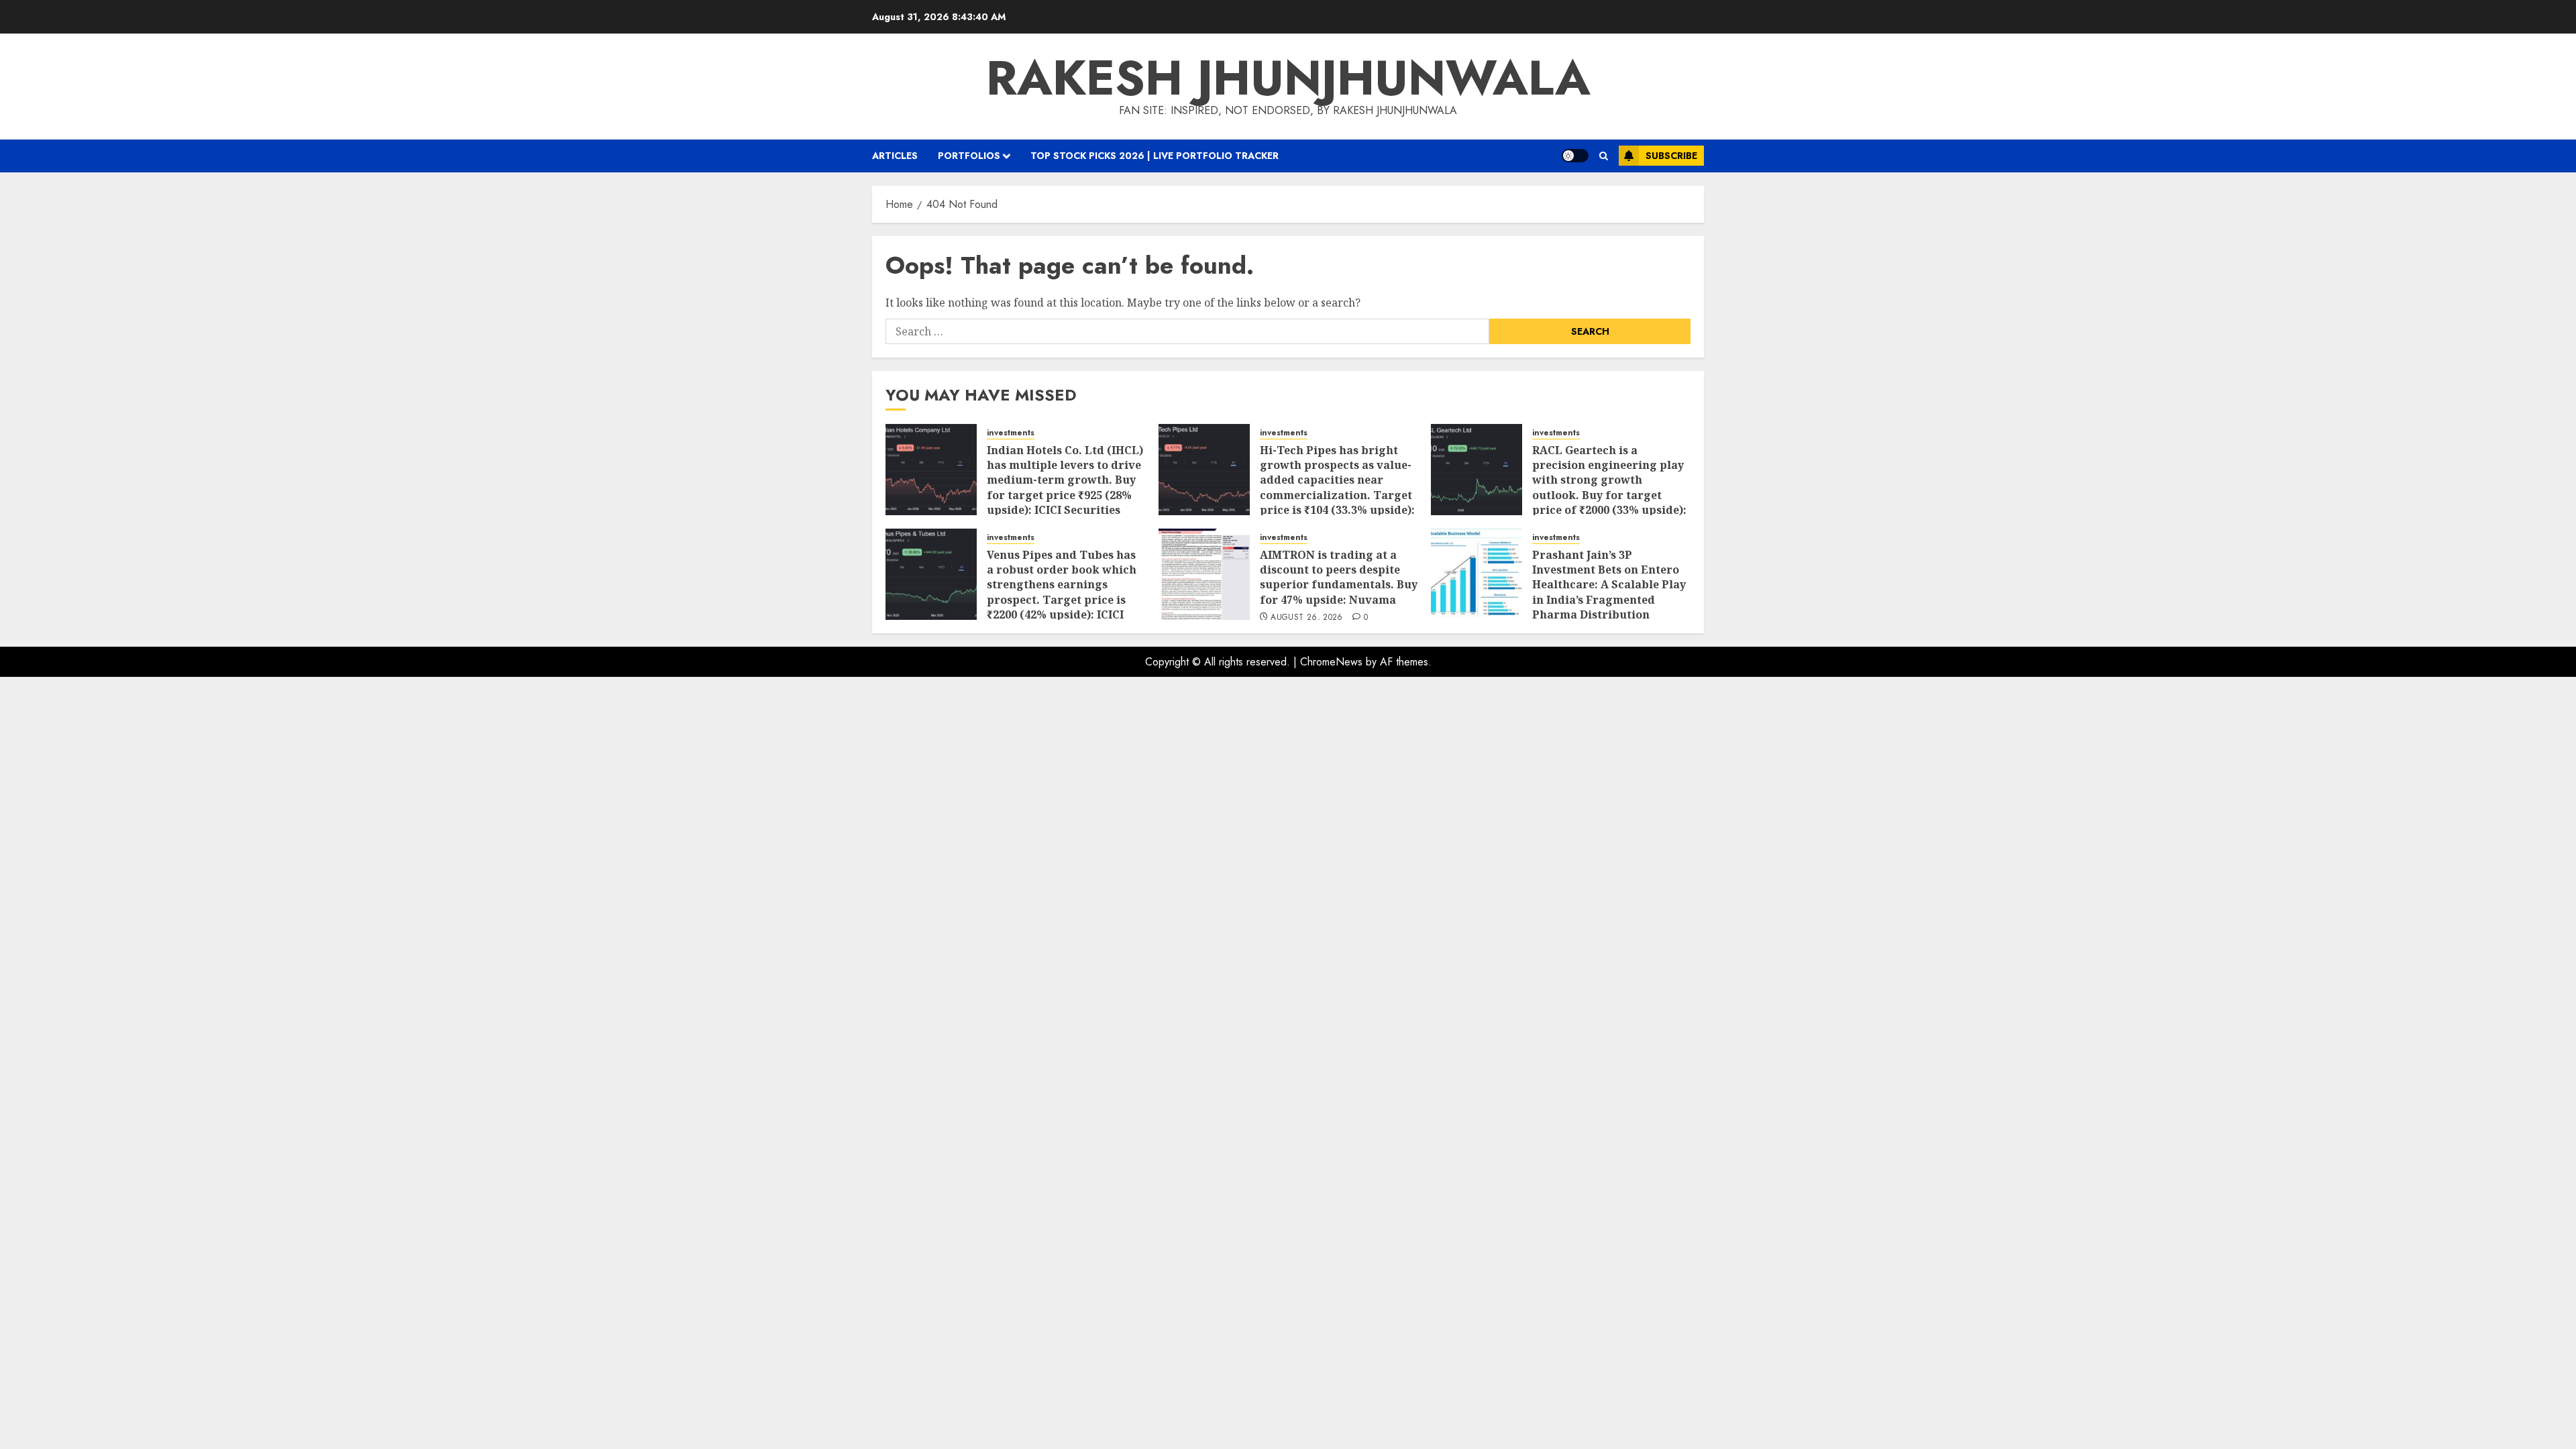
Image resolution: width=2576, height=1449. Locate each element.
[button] (1604, 156)
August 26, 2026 (1306, 618)
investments (1011, 433)
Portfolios (969, 156)
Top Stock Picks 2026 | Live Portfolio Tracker (1155, 156)
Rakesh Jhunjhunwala (1288, 78)
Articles (895, 156)
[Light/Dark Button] (1575, 156)
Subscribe (1671, 156)
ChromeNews (1331, 662)
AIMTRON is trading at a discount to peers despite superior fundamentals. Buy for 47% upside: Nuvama (1339, 577)
